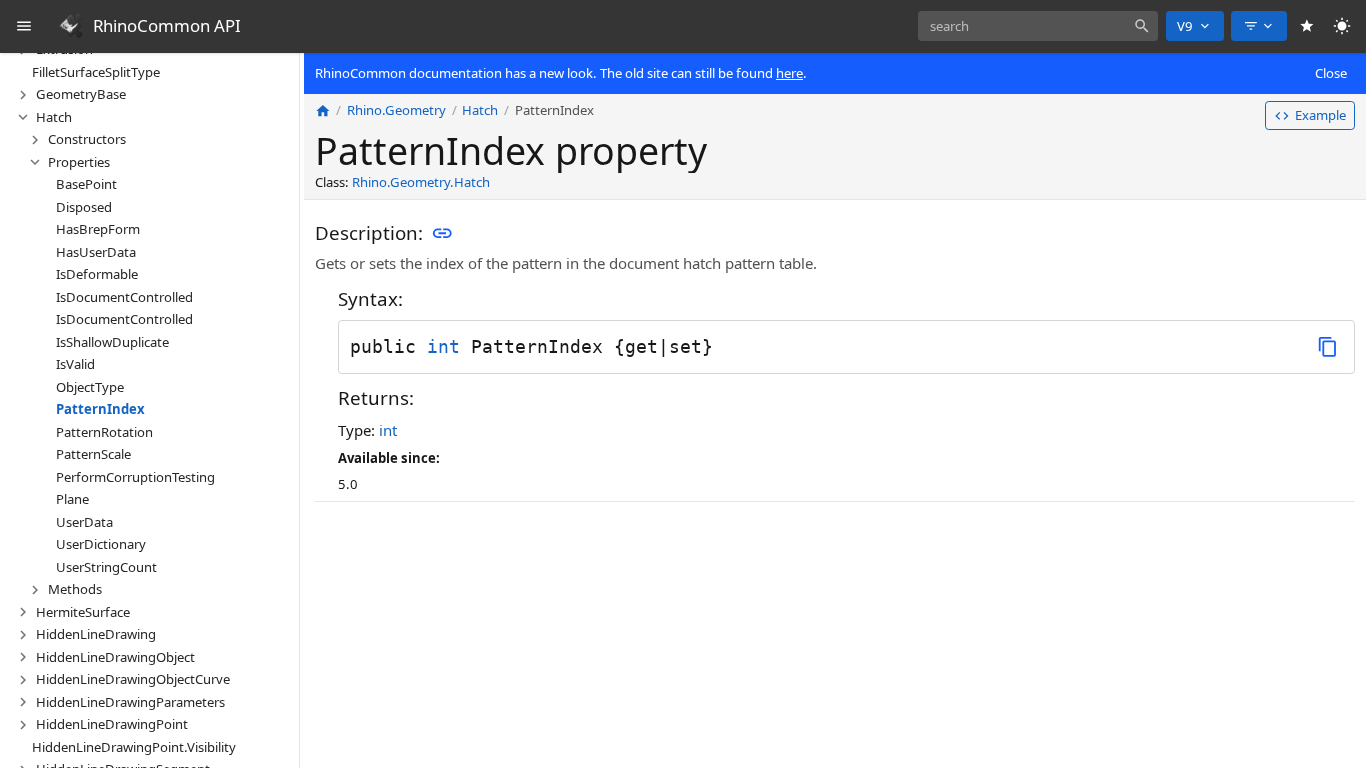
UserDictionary (101, 544)
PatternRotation (104, 432)
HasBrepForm (98, 229)
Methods (75, 589)
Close (1331, 73)
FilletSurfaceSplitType (96, 72)
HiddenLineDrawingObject (115, 657)
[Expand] (23, 95)
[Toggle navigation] (24, 26)
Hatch (54, 117)
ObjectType (90, 387)
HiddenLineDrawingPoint (112, 724)
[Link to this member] (442, 234)
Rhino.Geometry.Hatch (421, 182)
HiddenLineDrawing (96, 634)
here (789, 73)
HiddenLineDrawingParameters (130, 702)
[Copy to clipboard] (1327, 346)
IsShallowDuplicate (112, 342)
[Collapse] (23, 117)
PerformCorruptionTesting (135, 477)
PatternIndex (100, 409)
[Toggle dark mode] (1342, 26)
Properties (79, 162)
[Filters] (1259, 26)
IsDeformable (97, 274)
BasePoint (86, 184)
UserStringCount (106, 567)
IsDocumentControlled (124, 297)
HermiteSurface (83, 612)
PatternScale (93, 454)
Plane (72, 499)
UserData (84, 522)
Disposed (84, 207)
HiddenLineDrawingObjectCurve (133, 679)
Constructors (87, 139)
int (443, 346)
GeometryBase (81, 94)
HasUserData (96, 252)
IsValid (75, 364)
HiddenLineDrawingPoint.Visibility (134, 747)
